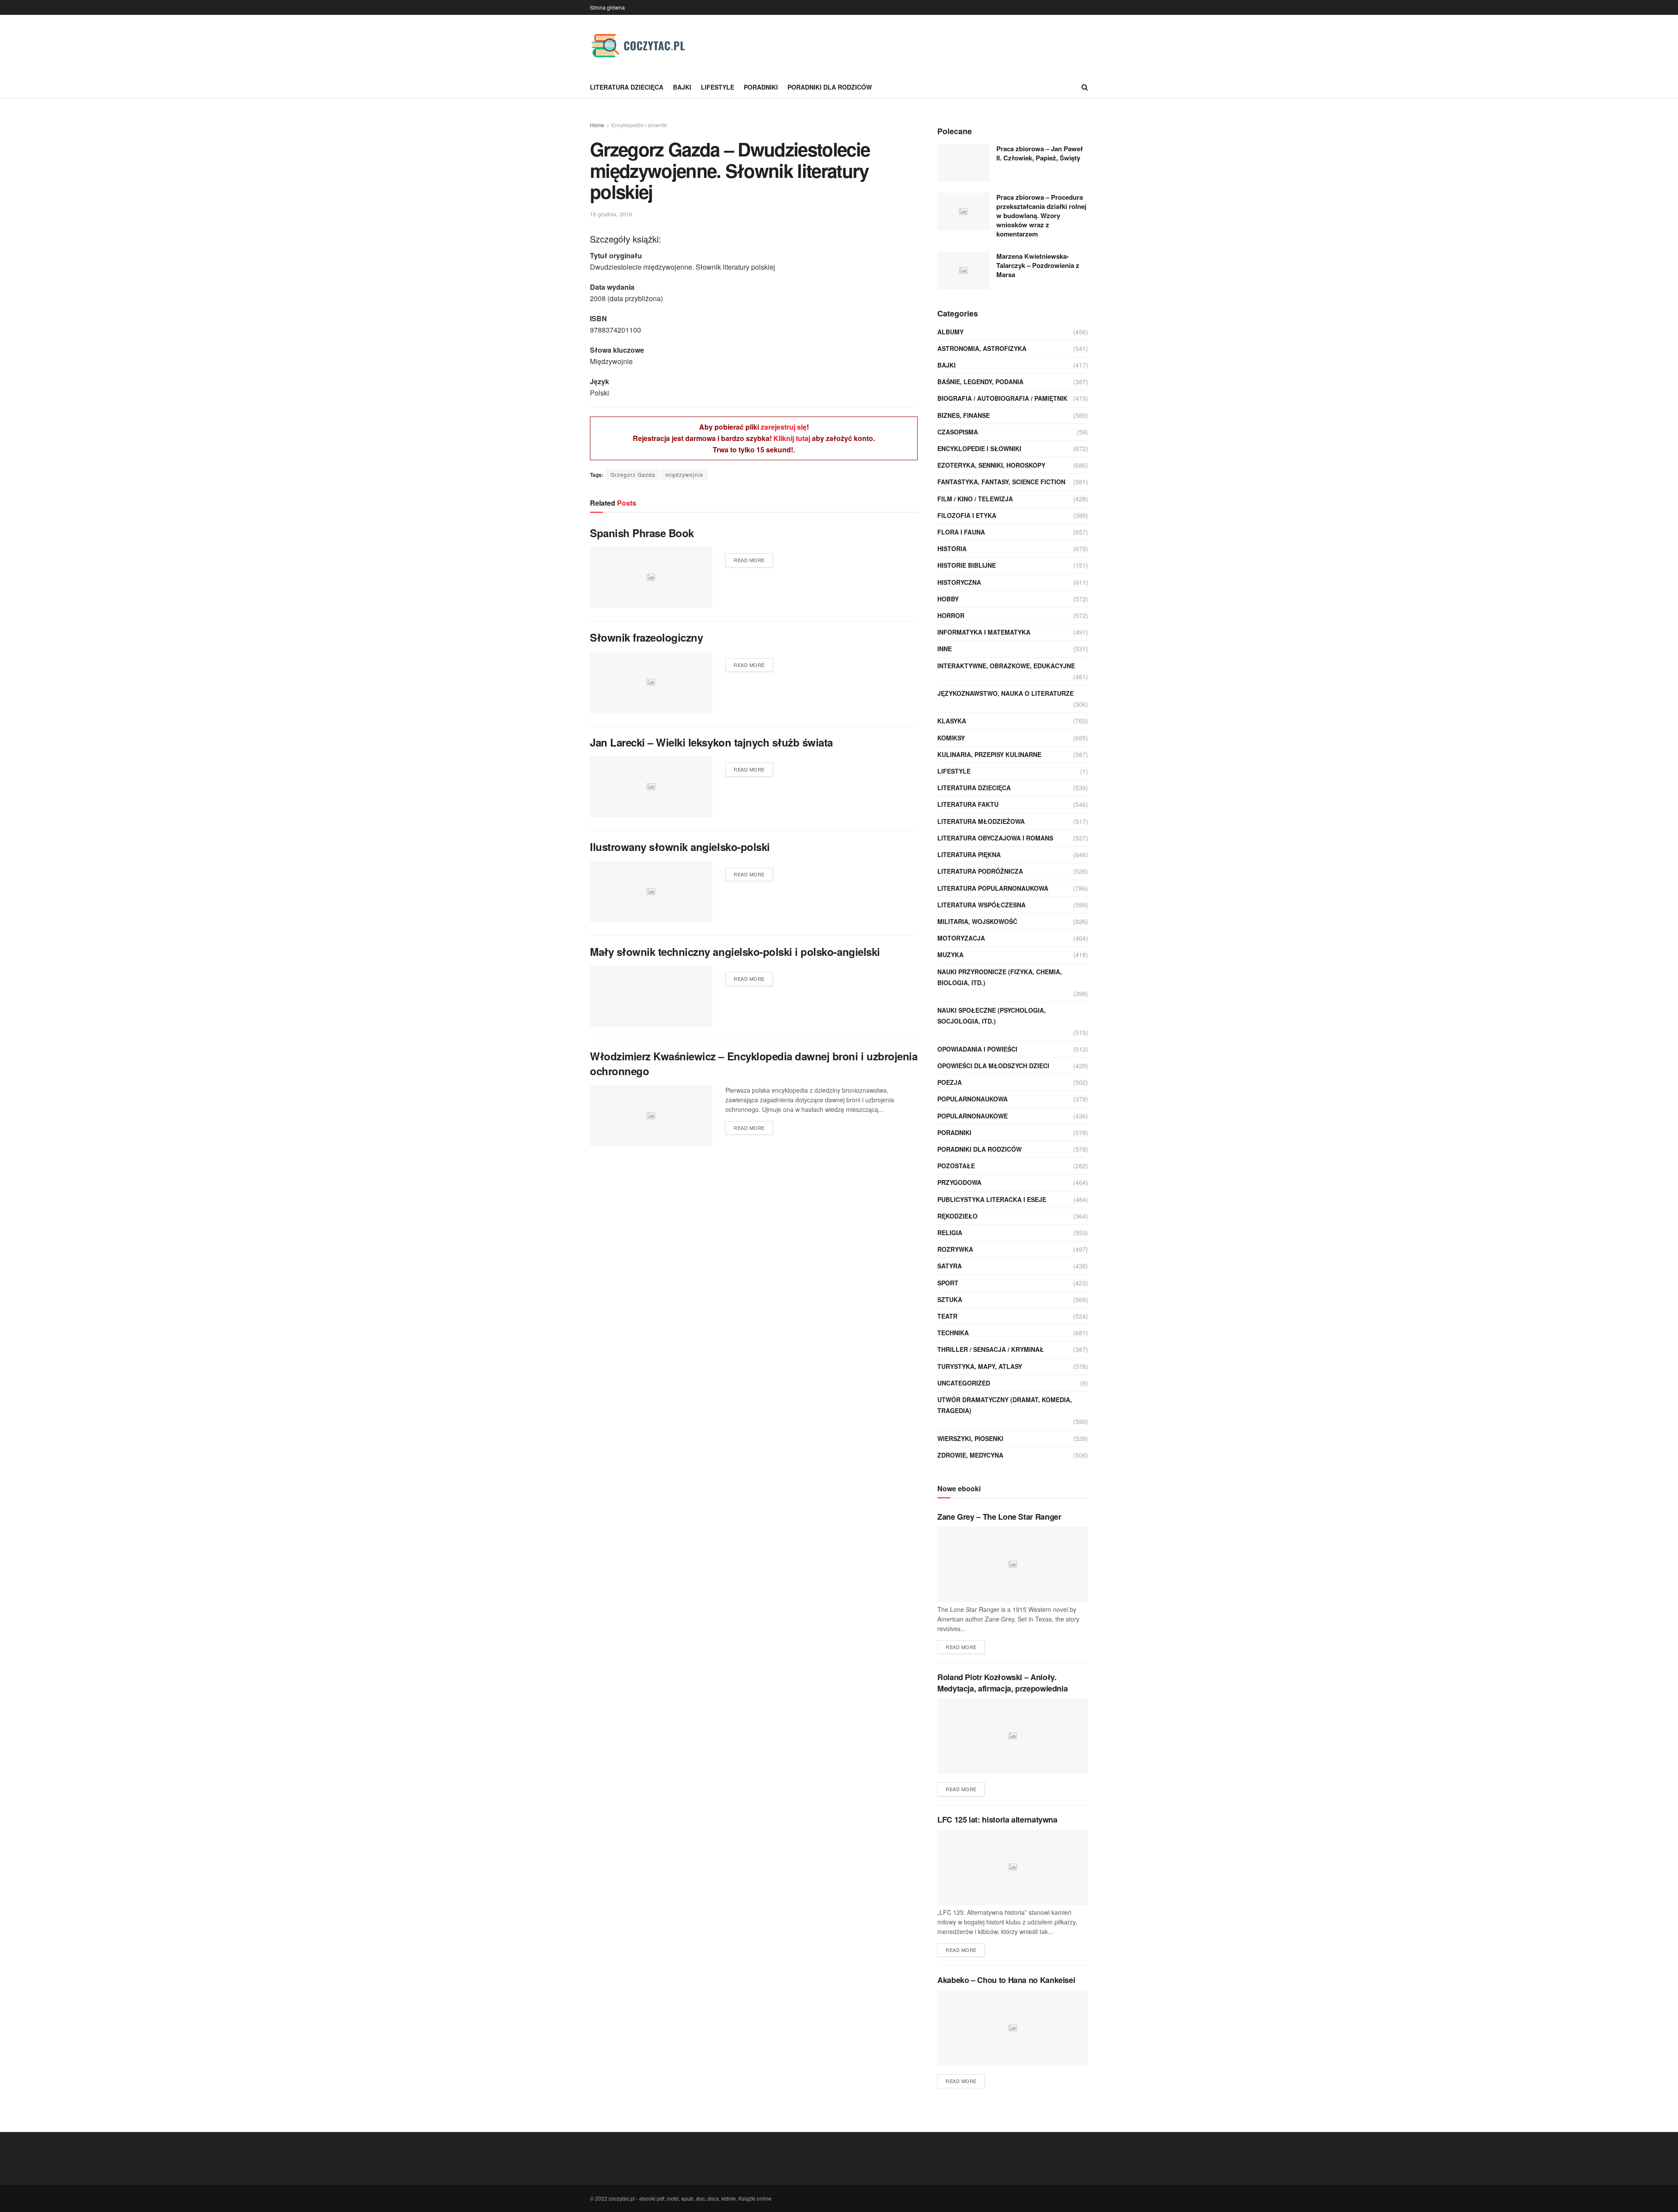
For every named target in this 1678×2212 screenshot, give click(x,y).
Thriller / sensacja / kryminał (991, 1349)
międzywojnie (685, 474)
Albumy (950, 332)
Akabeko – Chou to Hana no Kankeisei (1006, 1980)
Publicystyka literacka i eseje (992, 1199)
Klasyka (952, 721)
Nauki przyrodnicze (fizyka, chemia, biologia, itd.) (1000, 977)
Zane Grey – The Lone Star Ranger (999, 1517)
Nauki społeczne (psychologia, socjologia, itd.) (992, 1016)
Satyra (950, 1266)
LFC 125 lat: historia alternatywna (997, 1820)
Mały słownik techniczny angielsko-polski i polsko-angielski (735, 951)
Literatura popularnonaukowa (993, 888)
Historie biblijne (967, 565)
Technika (953, 1333)
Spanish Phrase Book (642, 533)
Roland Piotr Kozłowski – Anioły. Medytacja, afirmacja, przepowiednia (1002, 1682)
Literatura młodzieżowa (981, 821)
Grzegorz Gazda (633, 474)
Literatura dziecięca (627, 87)
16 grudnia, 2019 (611, 214)
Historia (952, 549)
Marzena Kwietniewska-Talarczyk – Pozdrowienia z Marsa (1038, 265)
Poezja (950, 1082)
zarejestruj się (784, 427)
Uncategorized (964, 1383)
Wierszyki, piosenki (970, 1438)
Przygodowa (959, 1182)
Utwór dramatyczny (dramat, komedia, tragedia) (1005, 1405)
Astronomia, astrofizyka (982, 348)
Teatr (947, 1316)
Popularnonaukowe (972, 1116)
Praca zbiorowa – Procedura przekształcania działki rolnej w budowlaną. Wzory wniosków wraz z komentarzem (1041, 215)
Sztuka (950, 1299)
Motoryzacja (961, 938)
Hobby (948, 599)
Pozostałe (956, 1166)
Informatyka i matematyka (984, 632)
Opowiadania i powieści (977, 1049)
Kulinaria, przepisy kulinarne (989, 754)
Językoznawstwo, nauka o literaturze (1005, 693)
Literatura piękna (969, 854)
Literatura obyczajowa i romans (995, 838)
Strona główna (607, 7)
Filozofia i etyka (967, 515)
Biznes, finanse (964, 415)
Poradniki (761, 87)
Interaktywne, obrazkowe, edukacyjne (1006, 666)
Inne (945, 649)
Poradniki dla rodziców (830, 87)
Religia (950, 1233)
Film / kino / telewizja (975, 499)
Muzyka (950, 955)
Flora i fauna (961, 532)
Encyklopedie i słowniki (639, 125)
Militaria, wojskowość (977, 921)
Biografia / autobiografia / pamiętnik (1002, 398)
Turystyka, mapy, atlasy (980, 1366)
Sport (948, 1283)
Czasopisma (958, 432)
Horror (951, 615)
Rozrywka (955, 1249)
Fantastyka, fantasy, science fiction (1001, 482)
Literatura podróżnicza (980, 871)
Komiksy (951, 738)
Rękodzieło (957, 1216)
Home (597, 125)
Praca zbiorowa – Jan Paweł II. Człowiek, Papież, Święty (1040, 153)
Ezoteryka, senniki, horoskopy (991, 465)
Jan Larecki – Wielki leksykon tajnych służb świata (711, 742)
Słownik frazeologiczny (646, 637)
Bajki (682, 87)
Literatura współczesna (981, 905)
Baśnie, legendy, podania (980, 382)
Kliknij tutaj (792, 438)
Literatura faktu (968, 804)
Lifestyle (718, 87)
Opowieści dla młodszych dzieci (993, 1066)
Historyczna (959, 582)
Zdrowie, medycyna (970, 1455)
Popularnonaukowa (972, 1099)
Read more (749, 560)
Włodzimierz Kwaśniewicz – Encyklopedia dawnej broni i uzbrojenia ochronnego (754, 1063)
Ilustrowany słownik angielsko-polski (680, 847)
